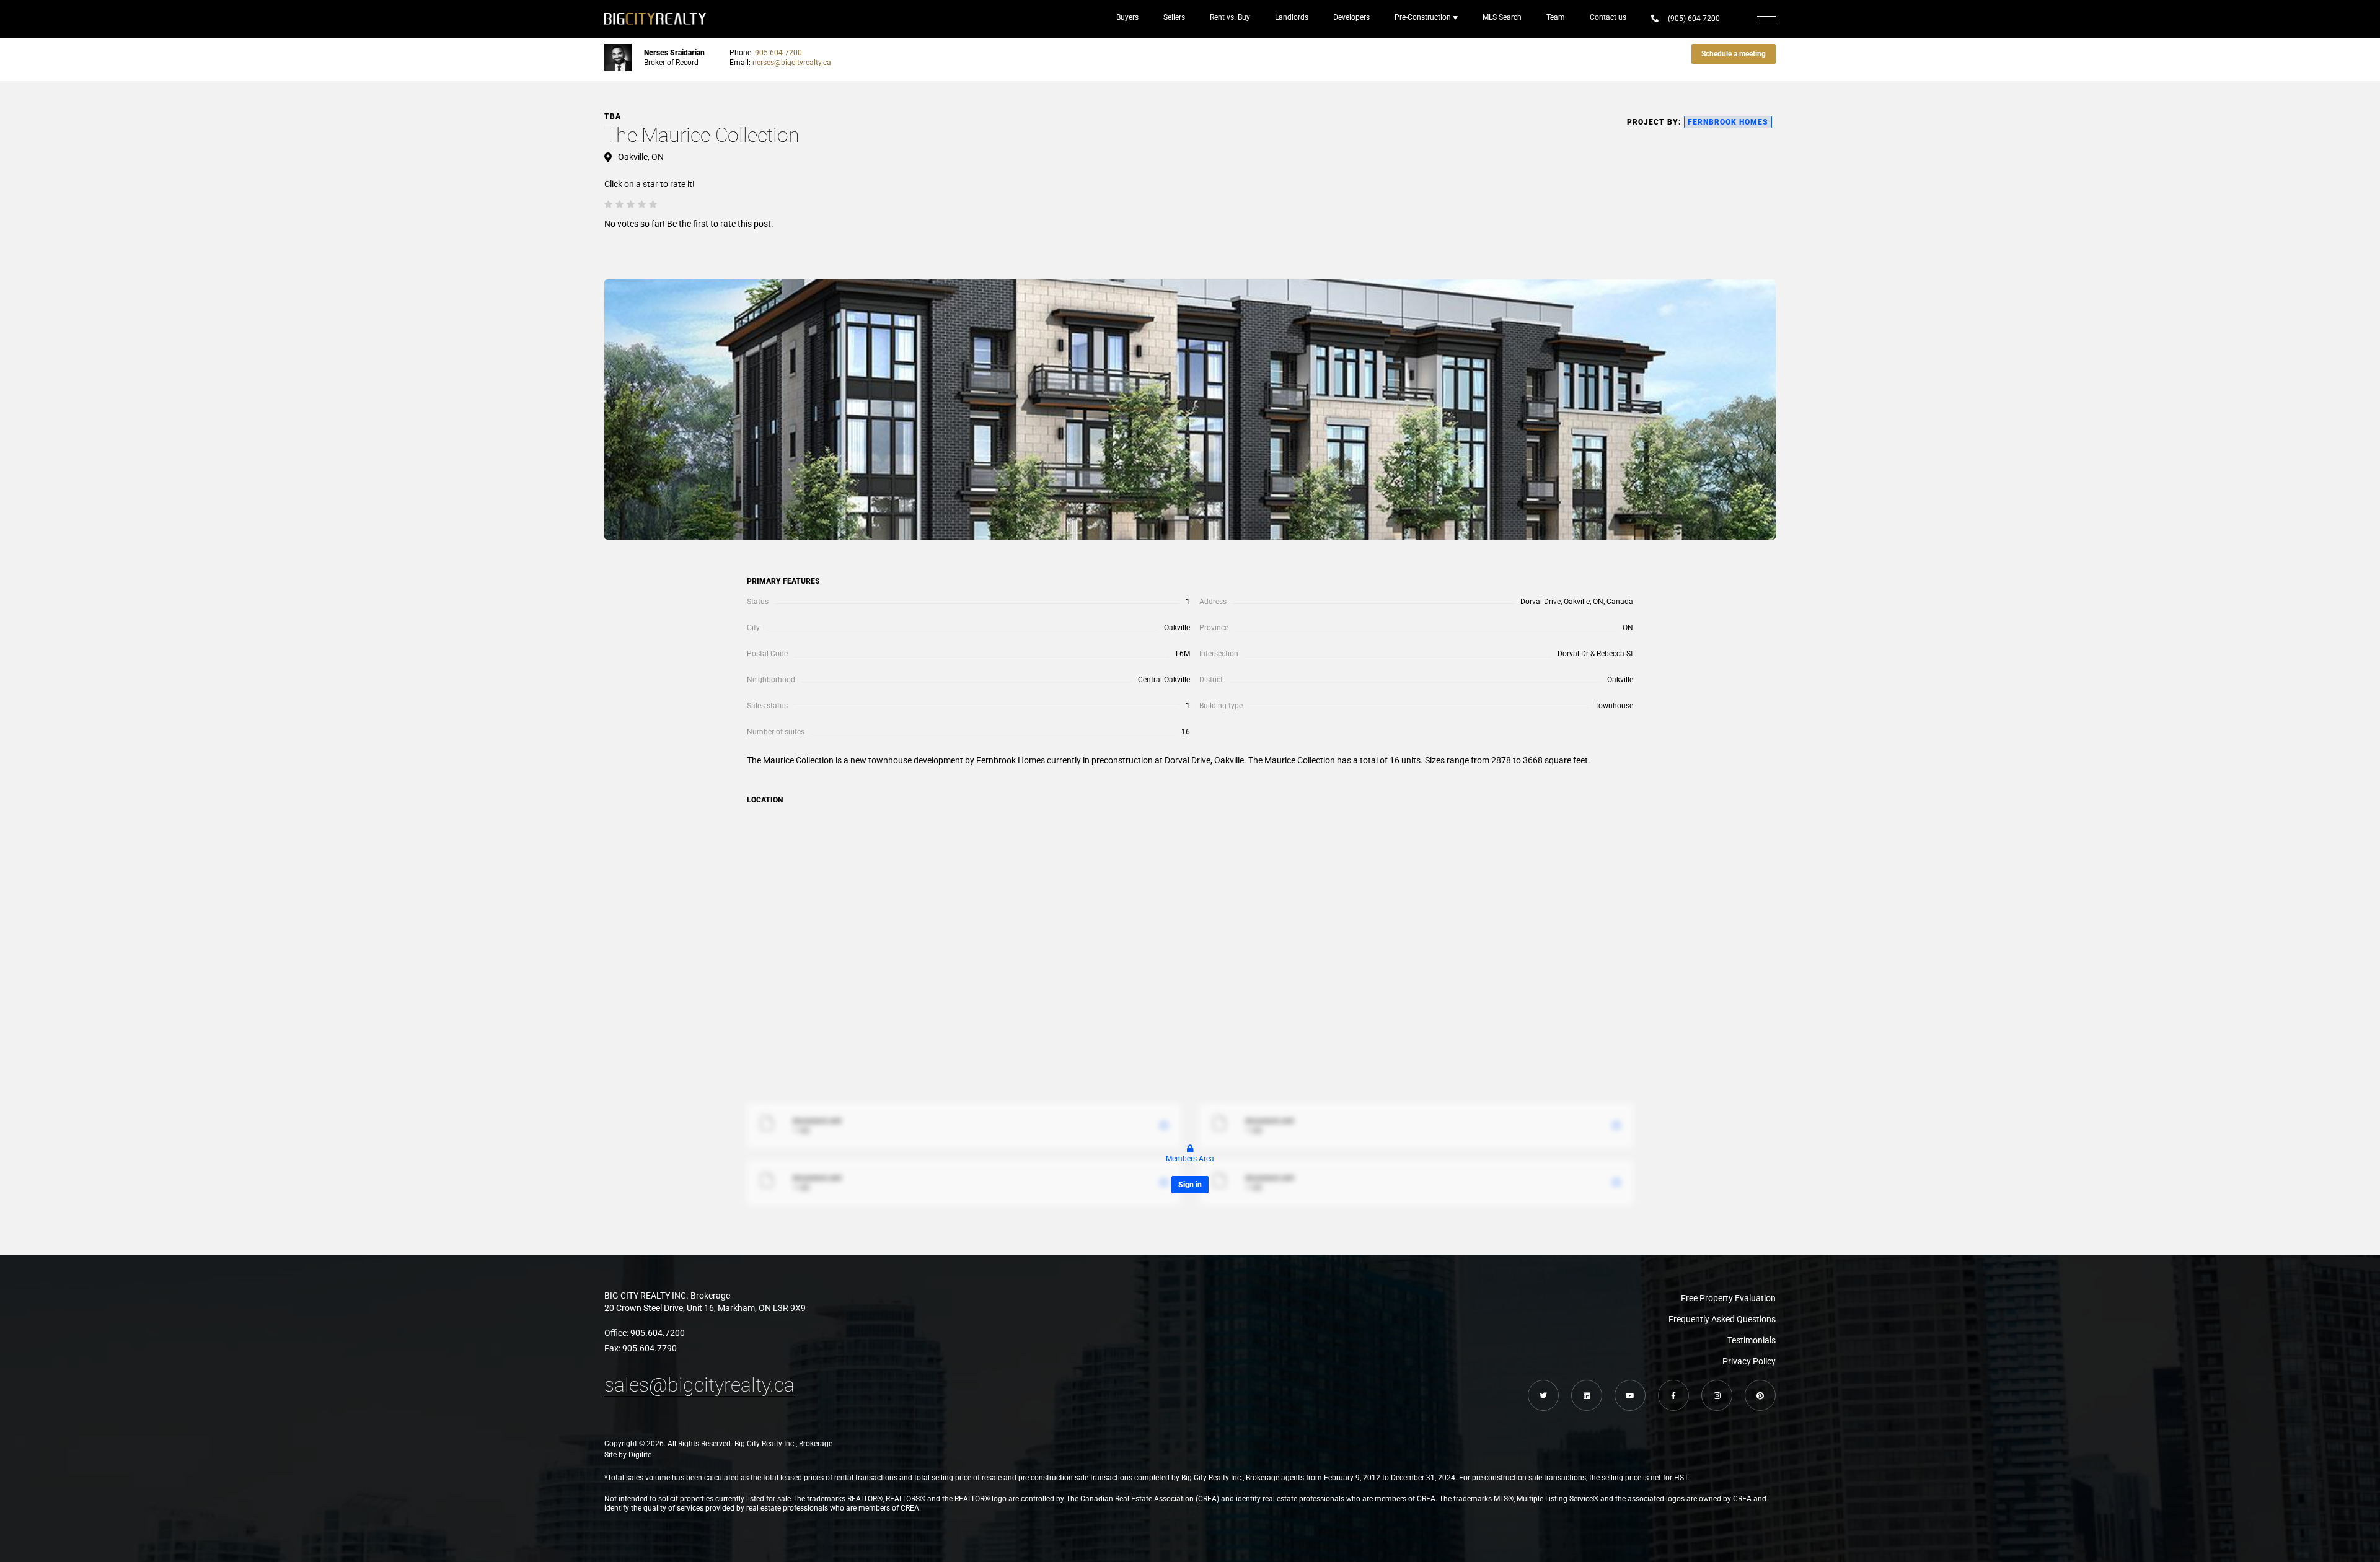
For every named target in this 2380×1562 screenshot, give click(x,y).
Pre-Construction (1423, 17)
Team (1556, 17)
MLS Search (1502, 17)
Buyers (1127, 17)
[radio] (608, 204)
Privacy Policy (1749, 1361)
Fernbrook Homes (1728, 122)
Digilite (640, 1455)
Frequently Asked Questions (1722, 1319)
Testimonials (1752, 1340)
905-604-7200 (778, 53)
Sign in (1190, 1185)
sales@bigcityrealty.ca (699, 1385)
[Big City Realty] (655, 19)
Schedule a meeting (1734, 54)
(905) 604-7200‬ (1694, 19)
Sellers (1174, 17)
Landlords (1292, 17)
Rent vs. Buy (1230, 17)
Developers (1351, 17)
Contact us (1608, 17)
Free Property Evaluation (1728, 1298)
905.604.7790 (650, 1348)
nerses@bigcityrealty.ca (792, 63)
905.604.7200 (658, 1333)
